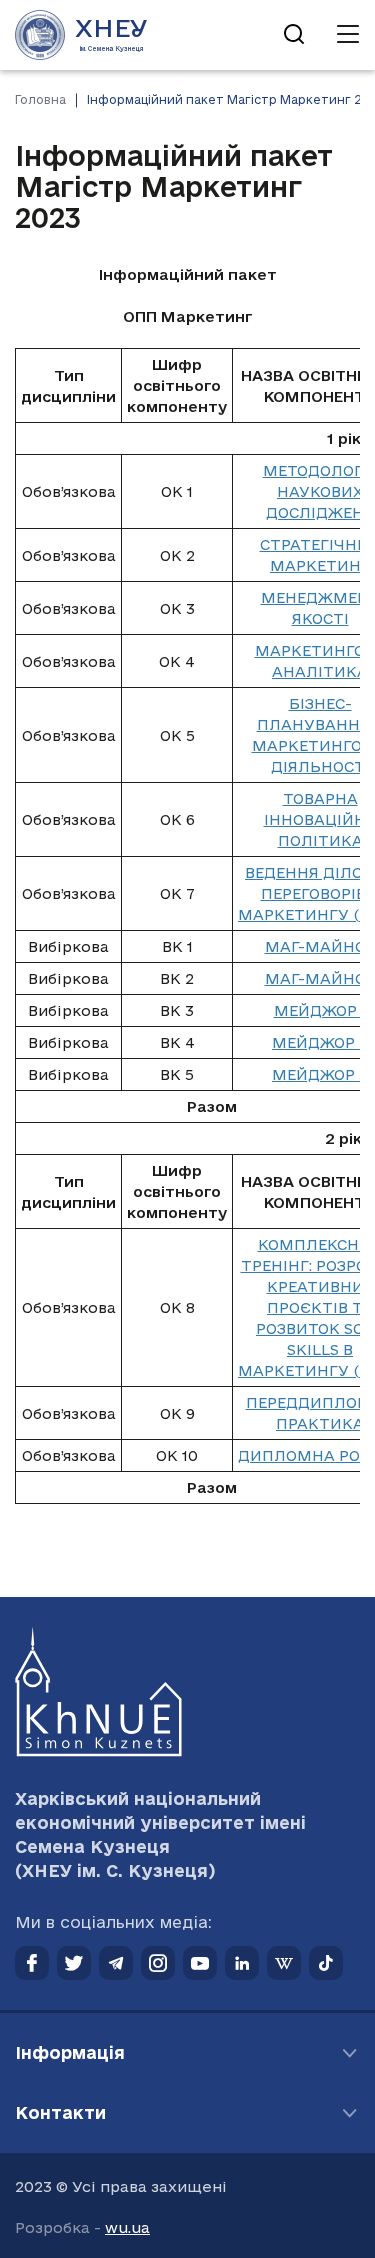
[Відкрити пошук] (294, 35)
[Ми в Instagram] (158, 1963)
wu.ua (127, 2227)
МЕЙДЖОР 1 (320, 1010)
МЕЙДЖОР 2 (320, 1042)
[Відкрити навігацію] (348, 35)
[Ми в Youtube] (200, 1963)
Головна (40, 99)
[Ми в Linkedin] (242, 1963)
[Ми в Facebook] (32, 1963)
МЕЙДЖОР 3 (320, 1074)
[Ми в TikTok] (326, 1963)
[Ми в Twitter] (74, 1963)
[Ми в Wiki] (284, 1963)
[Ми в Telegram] (116, 1963)
